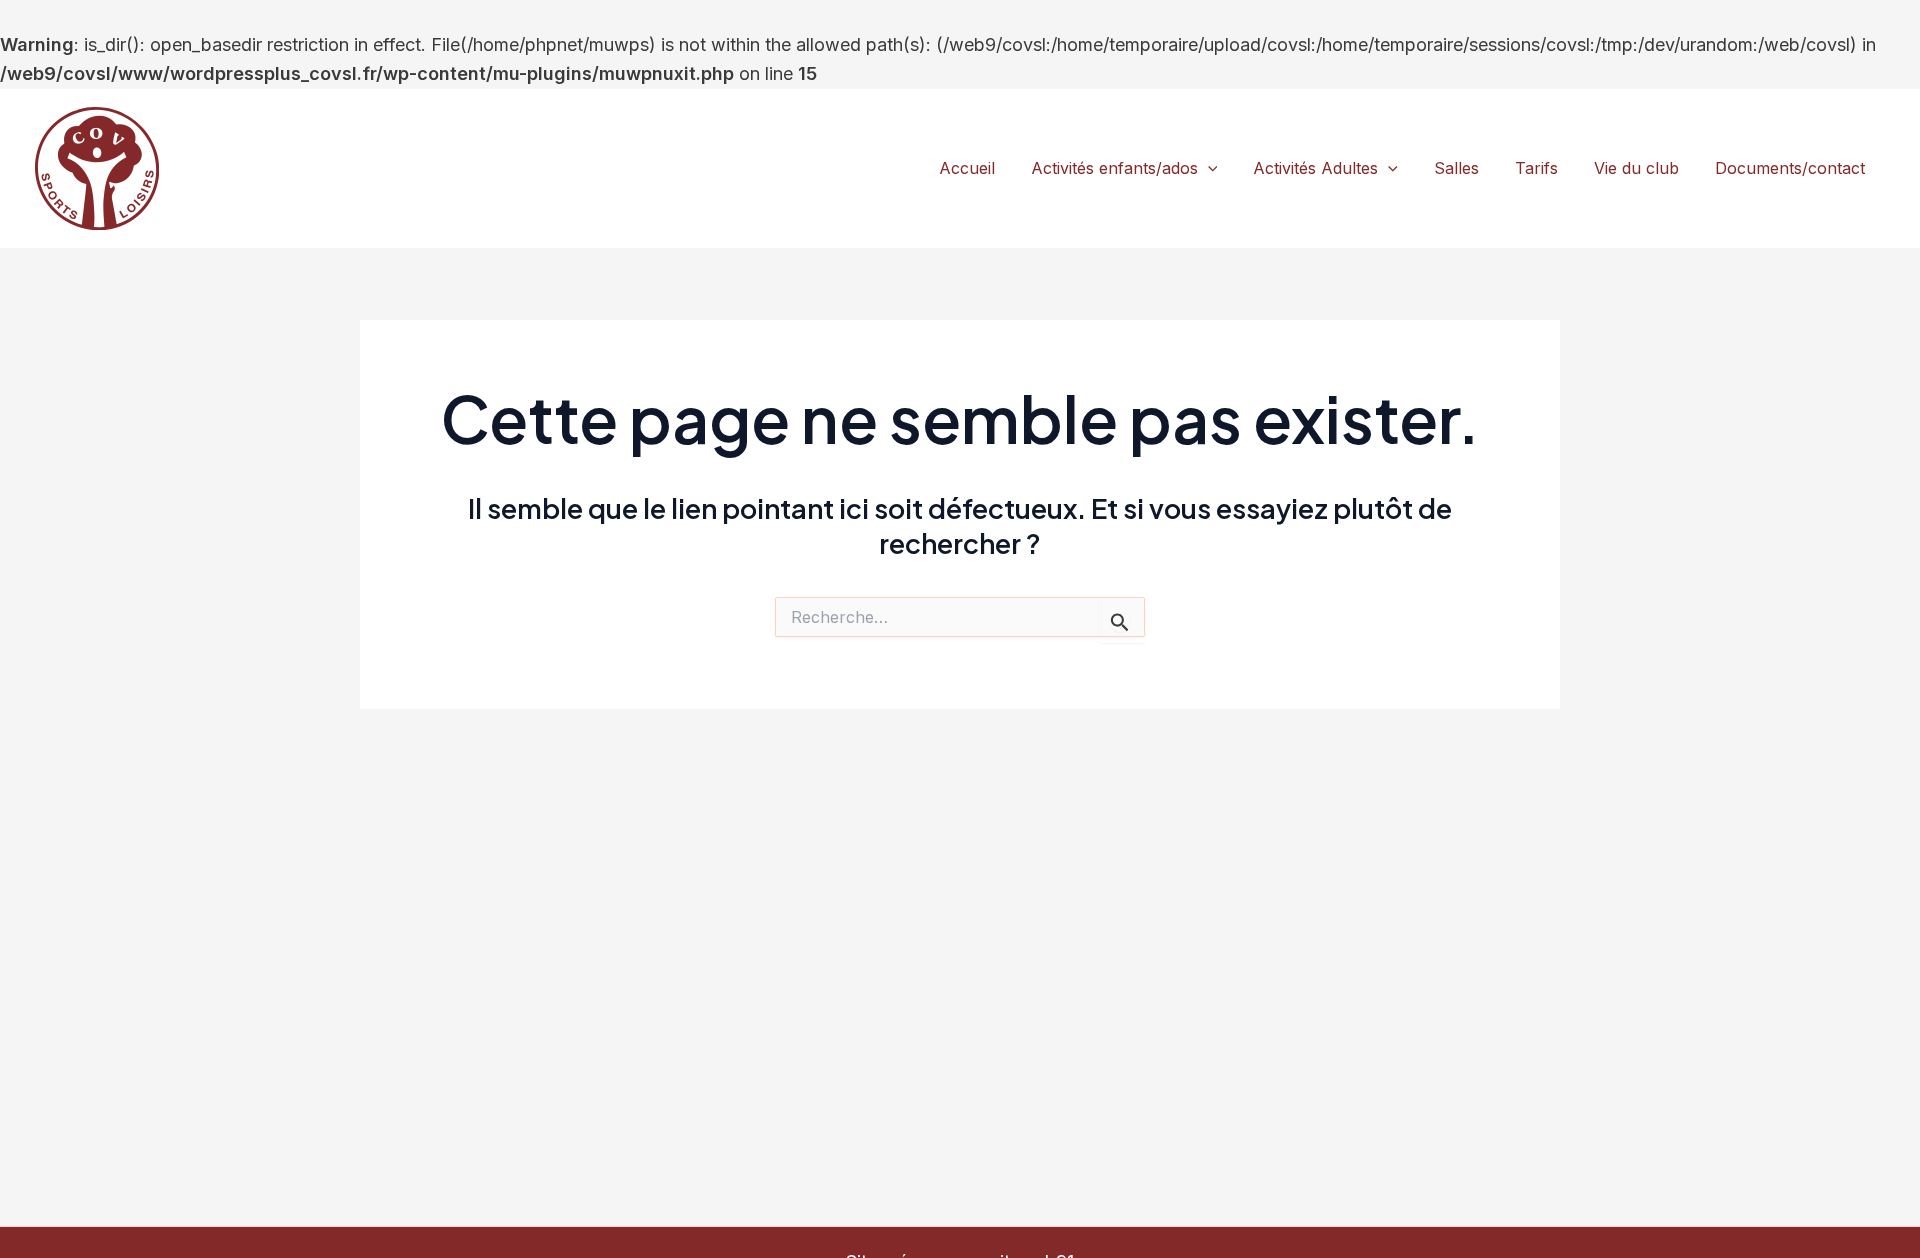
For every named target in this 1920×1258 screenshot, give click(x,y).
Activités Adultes (1315, 168)
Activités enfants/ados (1114, 168)
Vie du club (1636, 168)
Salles (1456, 168)
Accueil (967, 168)
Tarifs (1536, 168)
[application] (1208, 169)
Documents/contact (1790, 168)
